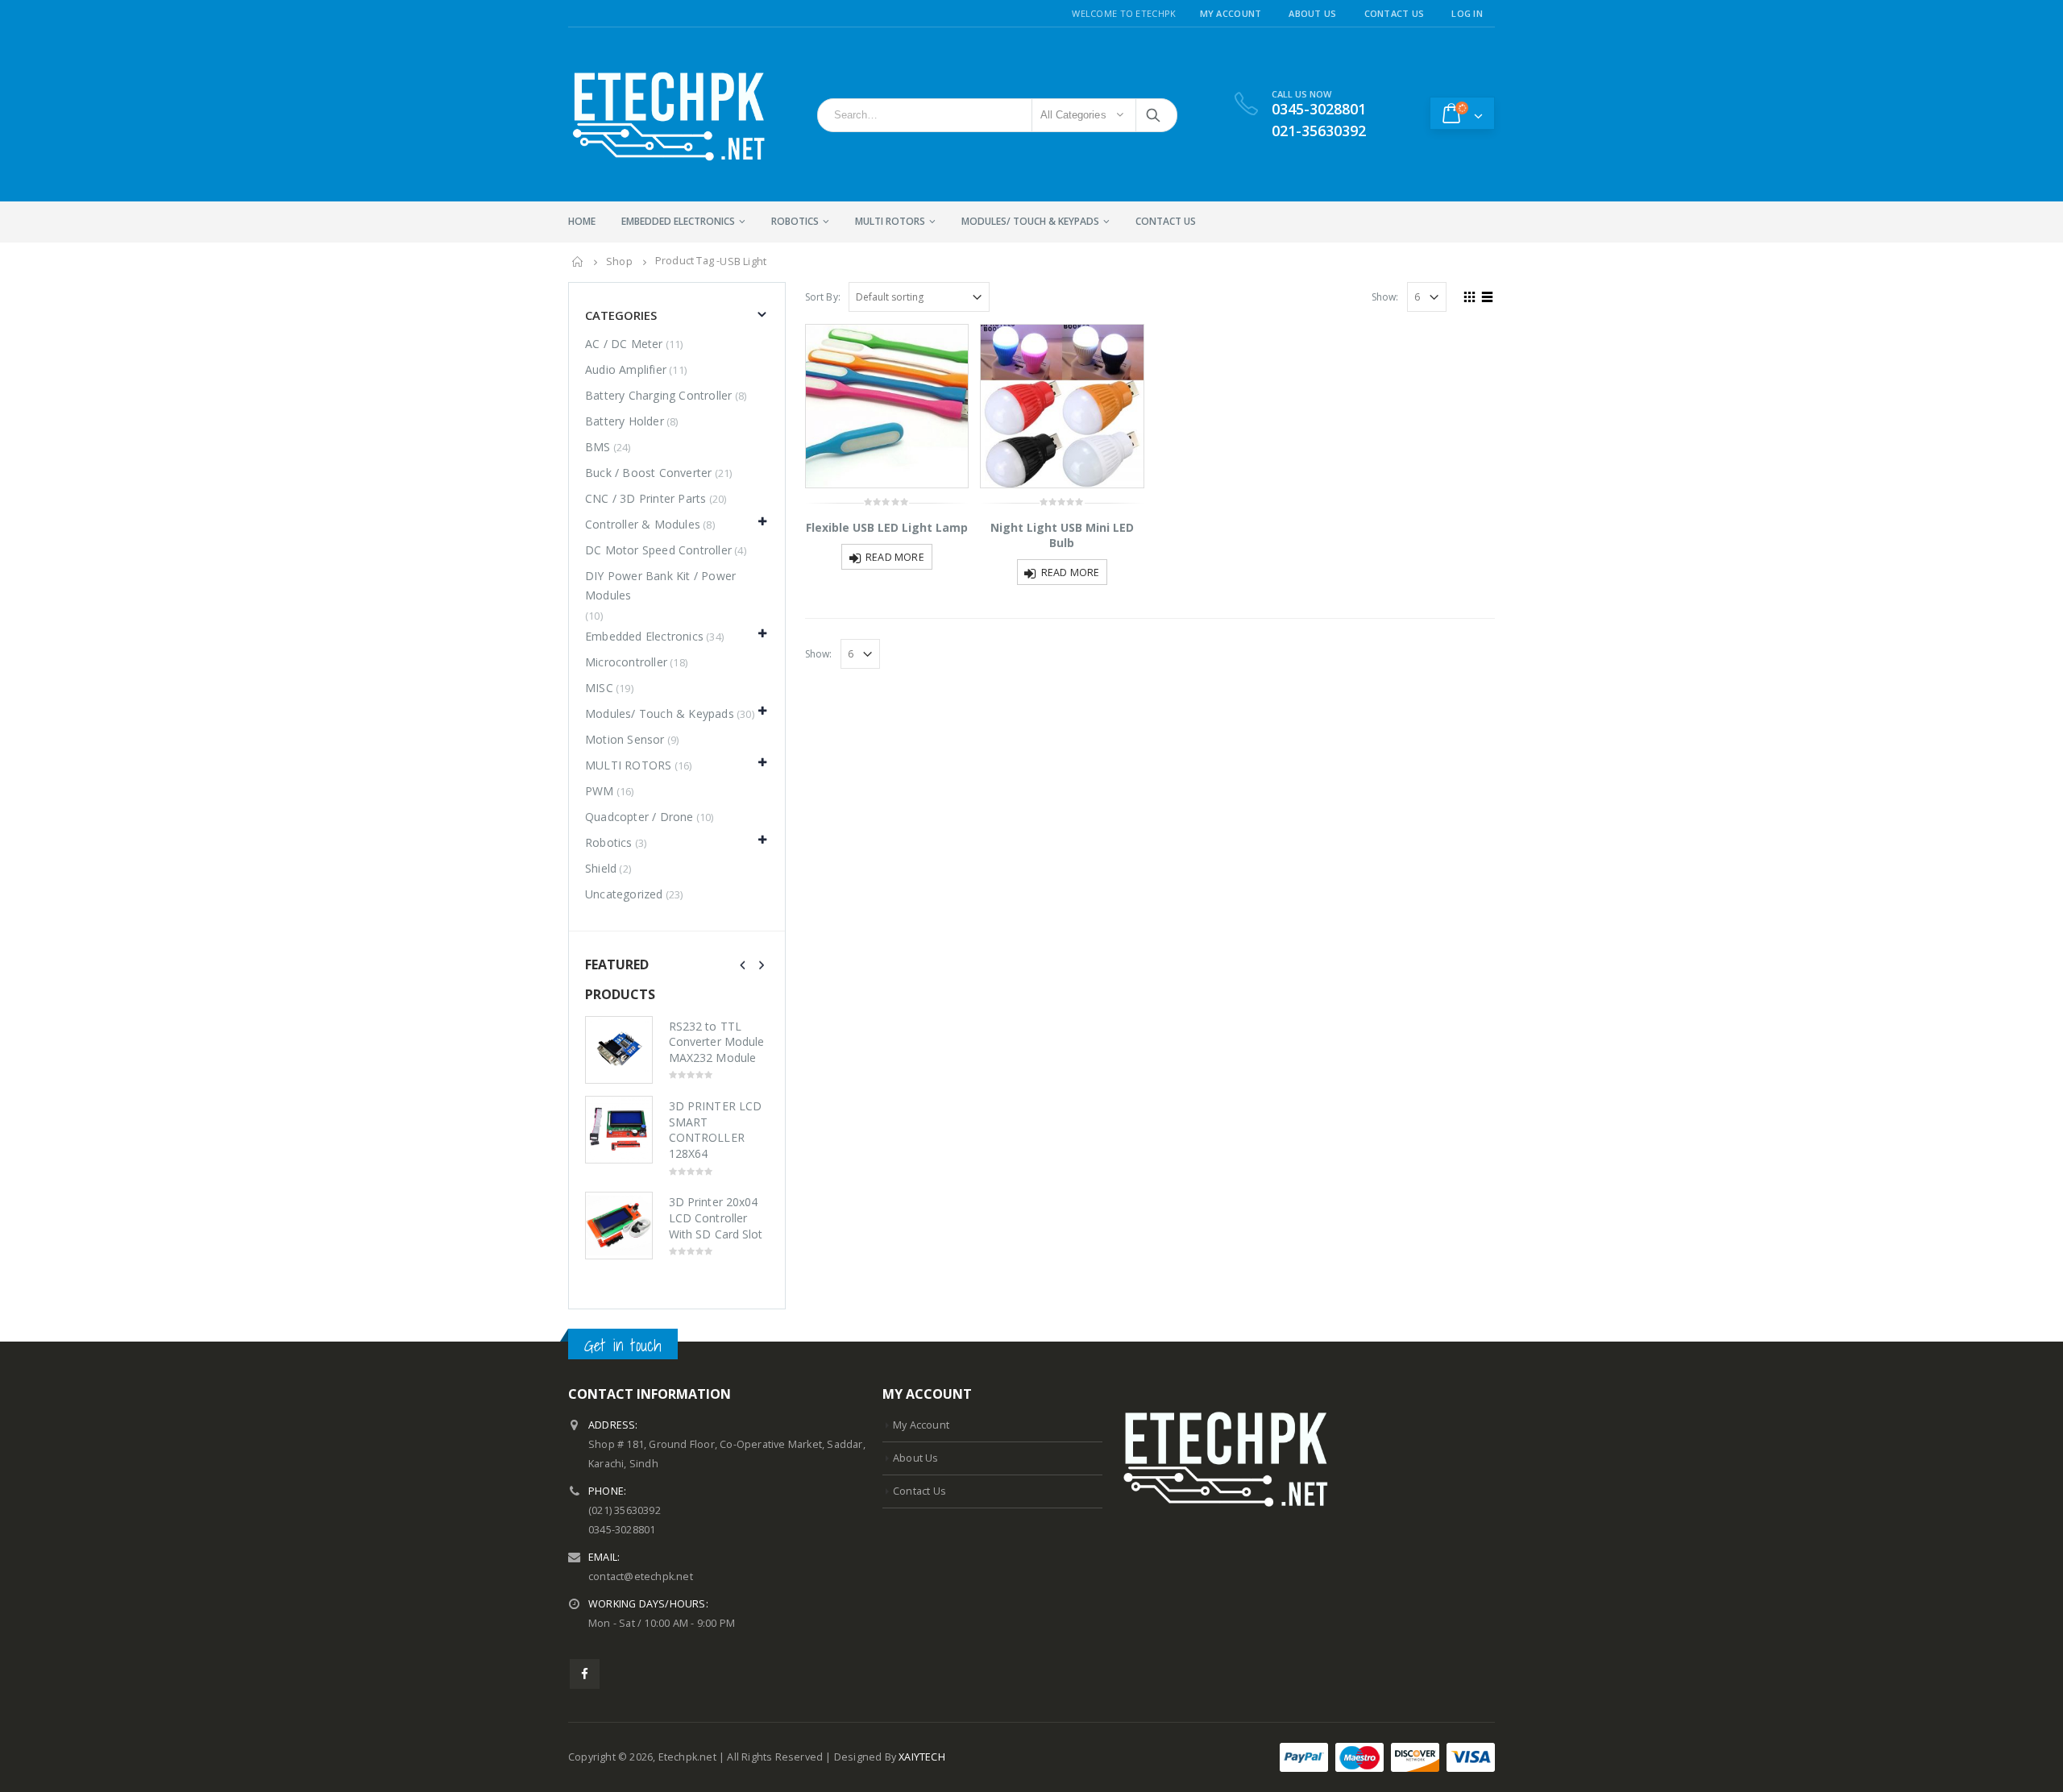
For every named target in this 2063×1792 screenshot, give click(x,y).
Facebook (585, 1674)
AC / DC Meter (624, 344)
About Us (1312, 13)
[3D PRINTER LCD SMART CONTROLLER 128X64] (619, 1130)
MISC (599, 688)
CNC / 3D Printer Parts (645, 498)
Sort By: (823, 297)
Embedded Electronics (678, 221)
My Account (1231, 13)
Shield (601, 868)
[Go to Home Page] (578, 262)
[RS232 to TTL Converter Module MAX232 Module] (619, 1050)
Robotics (795, 221)
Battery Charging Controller (658, 395)
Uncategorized (624, 894)
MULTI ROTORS (890, 221)
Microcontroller (626, 662)
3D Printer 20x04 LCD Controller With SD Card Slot (716, 1217)
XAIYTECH (922, 1757)
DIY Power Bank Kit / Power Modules (660, 585)
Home (582, 221)
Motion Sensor (625, 739)
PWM (600, 791)
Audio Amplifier (626, 369)
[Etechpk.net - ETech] (669, 114)
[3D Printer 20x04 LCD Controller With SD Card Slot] (619, 1226)
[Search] (1154, 115)
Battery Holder (625, 421)
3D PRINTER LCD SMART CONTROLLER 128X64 (715, 1130)
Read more (895, 557)
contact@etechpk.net (641, 1576)
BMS (598, 447)
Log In (1467, 13)
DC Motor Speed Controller (658, 550)
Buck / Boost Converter (648, 473)
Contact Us (1395, 13)
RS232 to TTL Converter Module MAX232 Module (716, 1042)
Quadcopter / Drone (639, 817)
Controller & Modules (643, 524)
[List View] (1488, 295)
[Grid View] (1470, 295)
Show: (1385, 297)
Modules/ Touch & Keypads (1030, 221)
